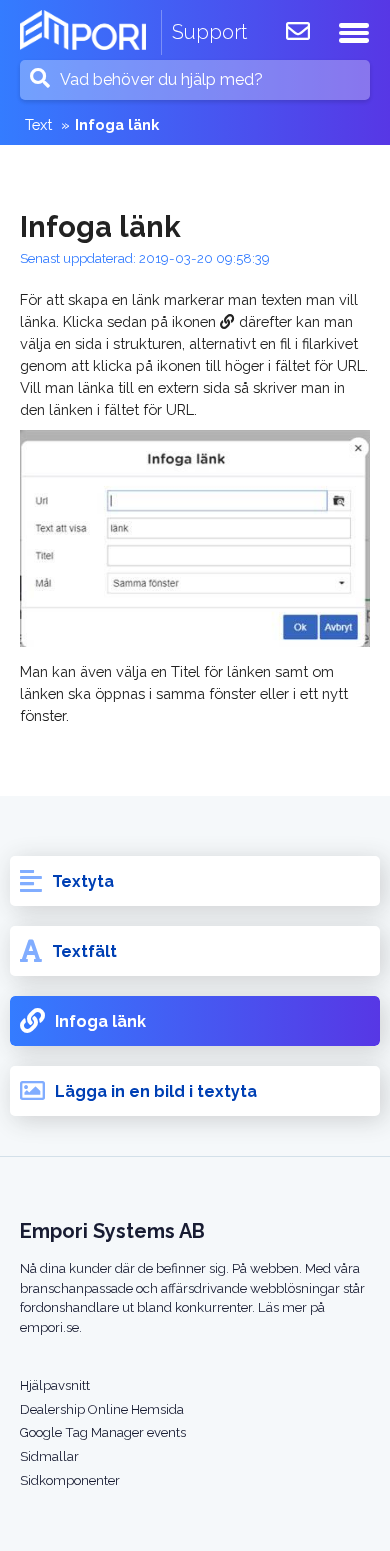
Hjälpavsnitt (55, 1385)
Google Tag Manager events (103, 1432)
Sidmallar (49, 1456)
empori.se (49, 1327)
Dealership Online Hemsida (102, 1409)
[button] (354, 30)
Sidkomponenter (70, 1480)
